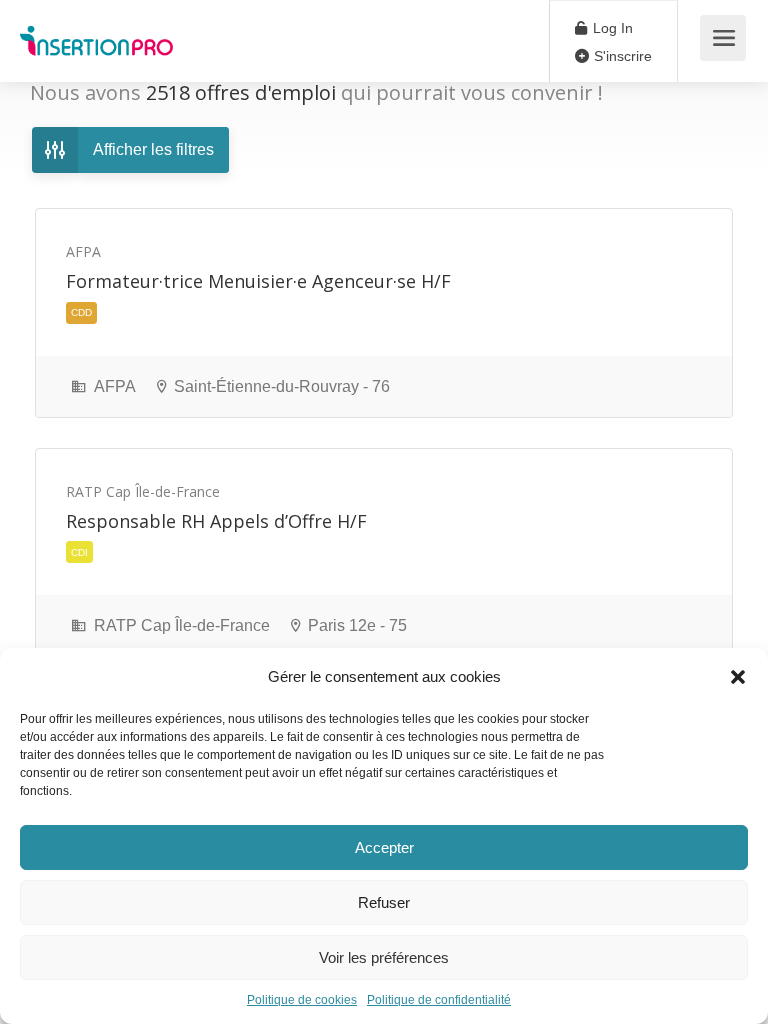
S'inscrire (621, 56)
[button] (738, 677)
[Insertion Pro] (96, 30)
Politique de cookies (302, 1000)
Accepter (384, 847)
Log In (611, 28)
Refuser (384, 902)
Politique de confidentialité (439, 1000)
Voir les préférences (384, 957)
